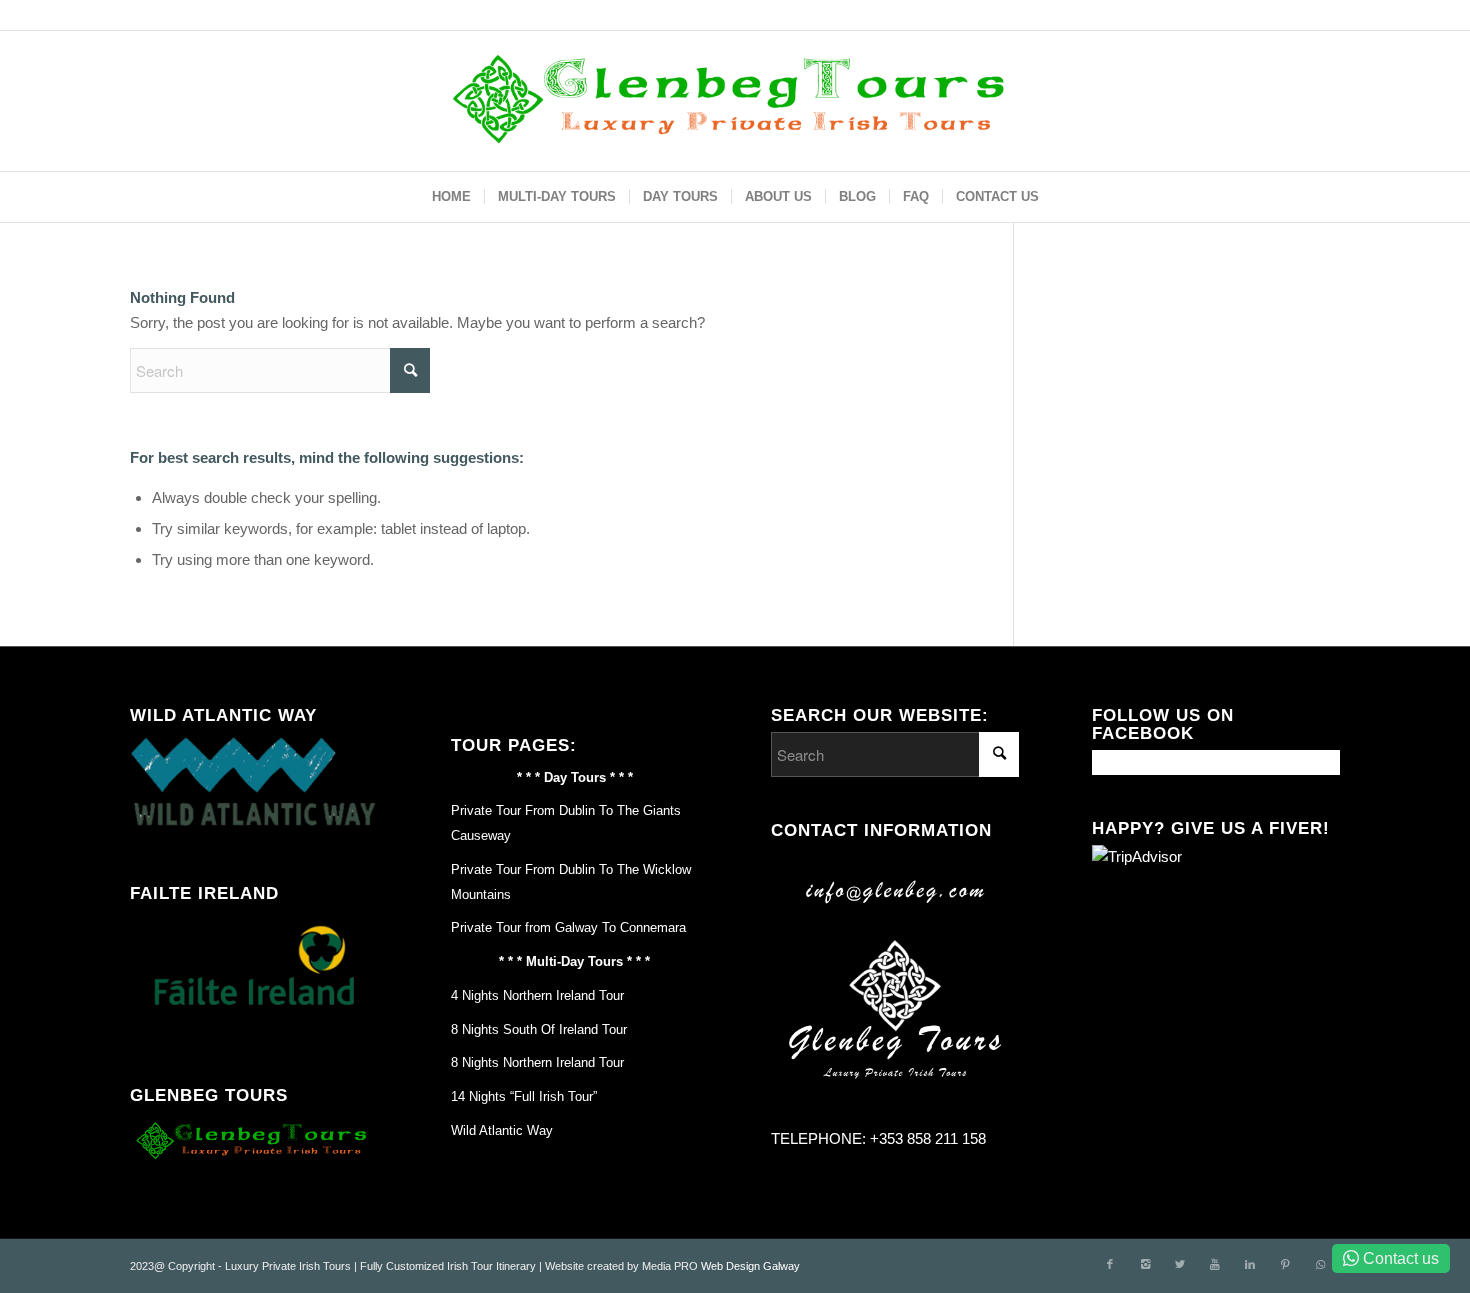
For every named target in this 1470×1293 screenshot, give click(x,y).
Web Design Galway (750, 1266)
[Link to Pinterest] (1285, 1264)
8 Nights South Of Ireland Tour (539, 1029)
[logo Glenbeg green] (735, 101)
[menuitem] (451, 197)
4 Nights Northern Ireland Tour (537, 995)
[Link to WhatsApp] (1320, 1264)
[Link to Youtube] (1215, 1264)
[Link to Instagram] (1145, 1264)
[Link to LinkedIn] (1250, 1264)
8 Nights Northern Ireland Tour (537, 1062)
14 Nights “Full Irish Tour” (524, 1096)
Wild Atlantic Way (502, 1130)
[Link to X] (1180, 1264)
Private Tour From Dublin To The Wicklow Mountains (571, 882)
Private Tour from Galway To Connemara (568, 927)
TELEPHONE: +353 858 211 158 (878, 1138)
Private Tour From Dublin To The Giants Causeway (566, 823)
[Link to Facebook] (1110, 1264)
